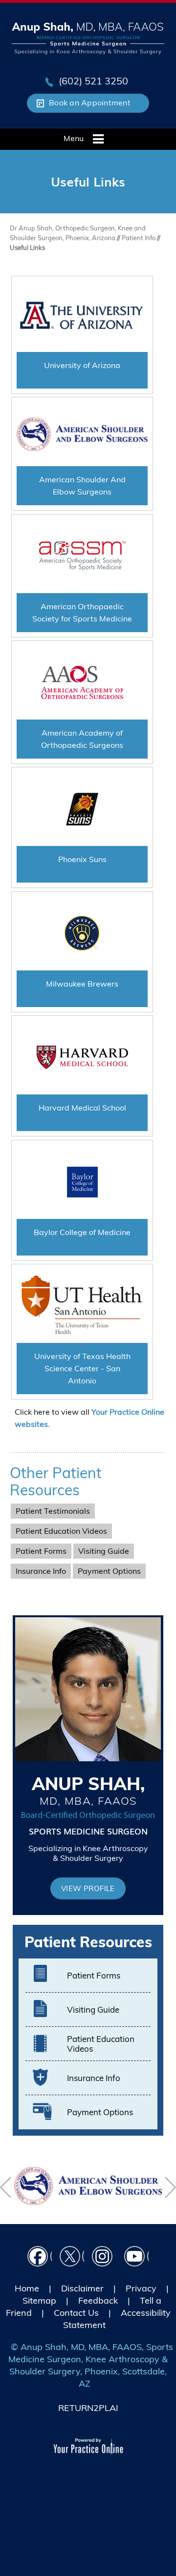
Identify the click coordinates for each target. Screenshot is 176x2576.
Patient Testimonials (53, 1511)
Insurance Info (41, 1571)
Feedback (98, 2300)
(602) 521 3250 (93, 81)
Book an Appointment (90, 103)
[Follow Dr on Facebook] (40, 2258)
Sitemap (39, 2300)
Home (27, 2288)
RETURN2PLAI (88, 2408)
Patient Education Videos (61, 1531)
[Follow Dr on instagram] (104, 2258)
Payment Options (109, 1571)
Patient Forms (41, 1551)
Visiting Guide (104, 1551)
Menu (74, 138)
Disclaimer (82, 2288)
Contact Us (76, 2313)
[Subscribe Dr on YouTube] (136, 2258)
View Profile (88, 1888)
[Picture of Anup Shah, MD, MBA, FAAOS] (88, 38)
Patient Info (139, 238)
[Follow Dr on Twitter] (72, 2258)
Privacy (141, 2288)
